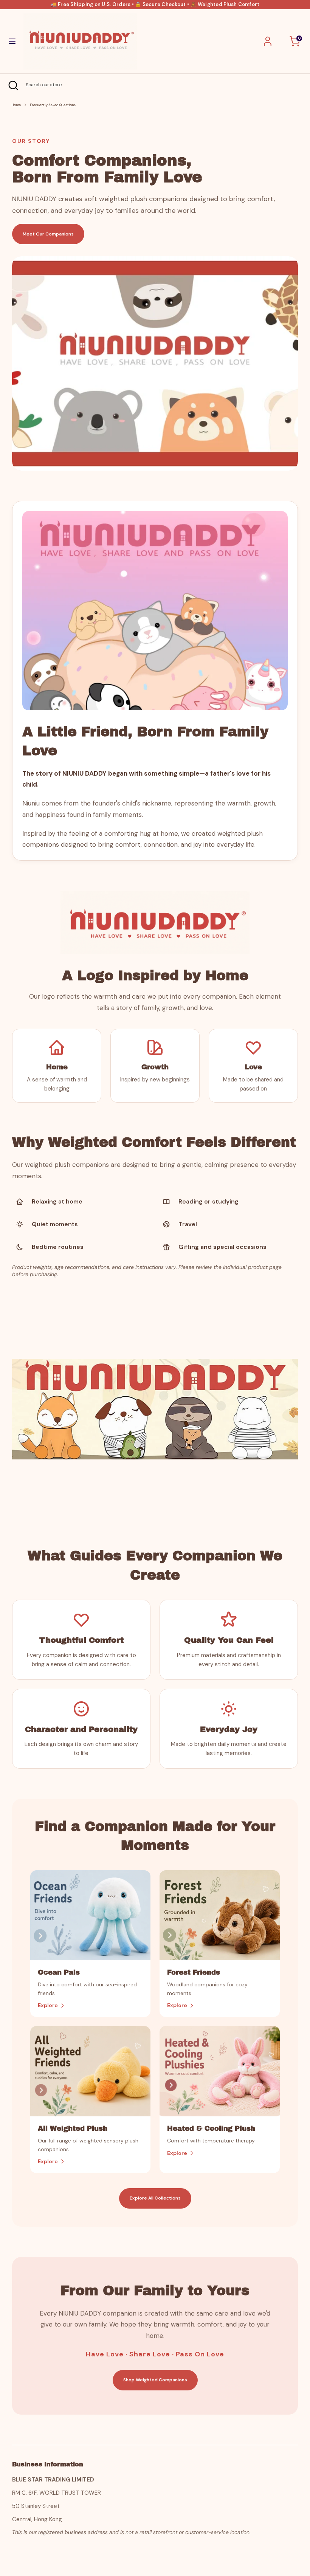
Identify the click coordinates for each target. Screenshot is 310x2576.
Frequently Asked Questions (53, 105)
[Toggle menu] (12, 41)
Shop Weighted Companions (155, 2380)
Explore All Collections (155, 2198)
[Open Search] (13, 85)
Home (16, 105)
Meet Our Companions (48, 234)
